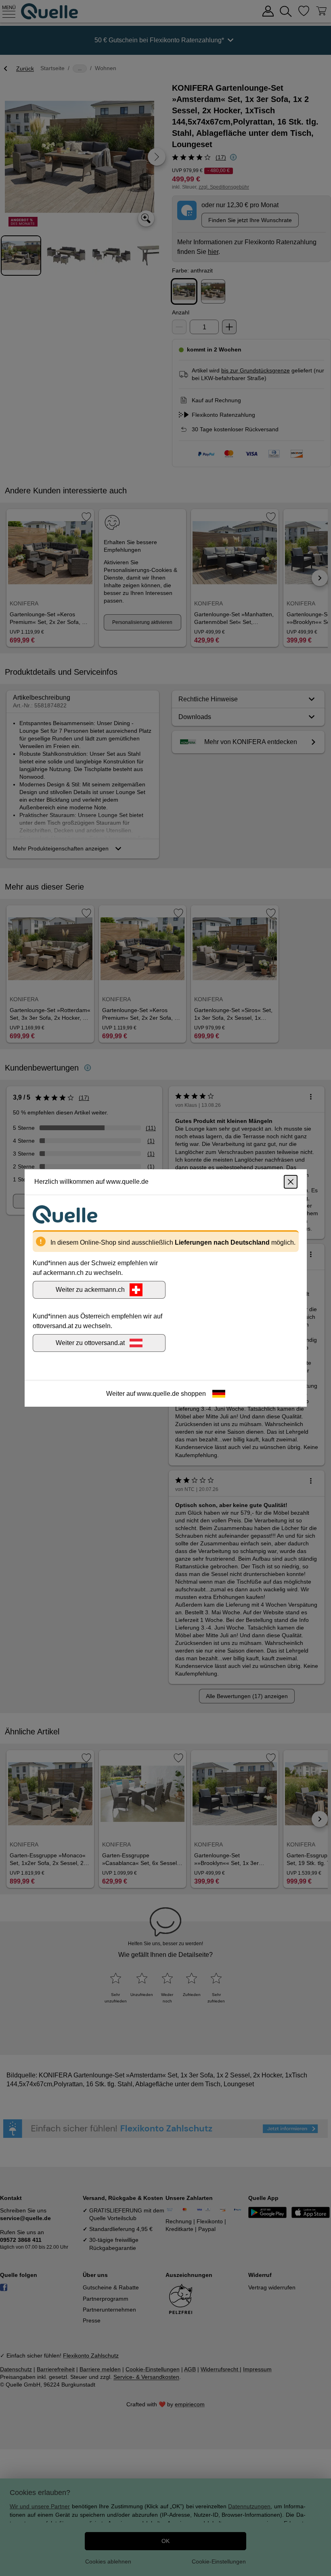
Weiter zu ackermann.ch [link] (90, 1290)
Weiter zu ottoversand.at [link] (90, 1343)
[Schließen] (291, 1182)
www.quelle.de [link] (158, 1394)
